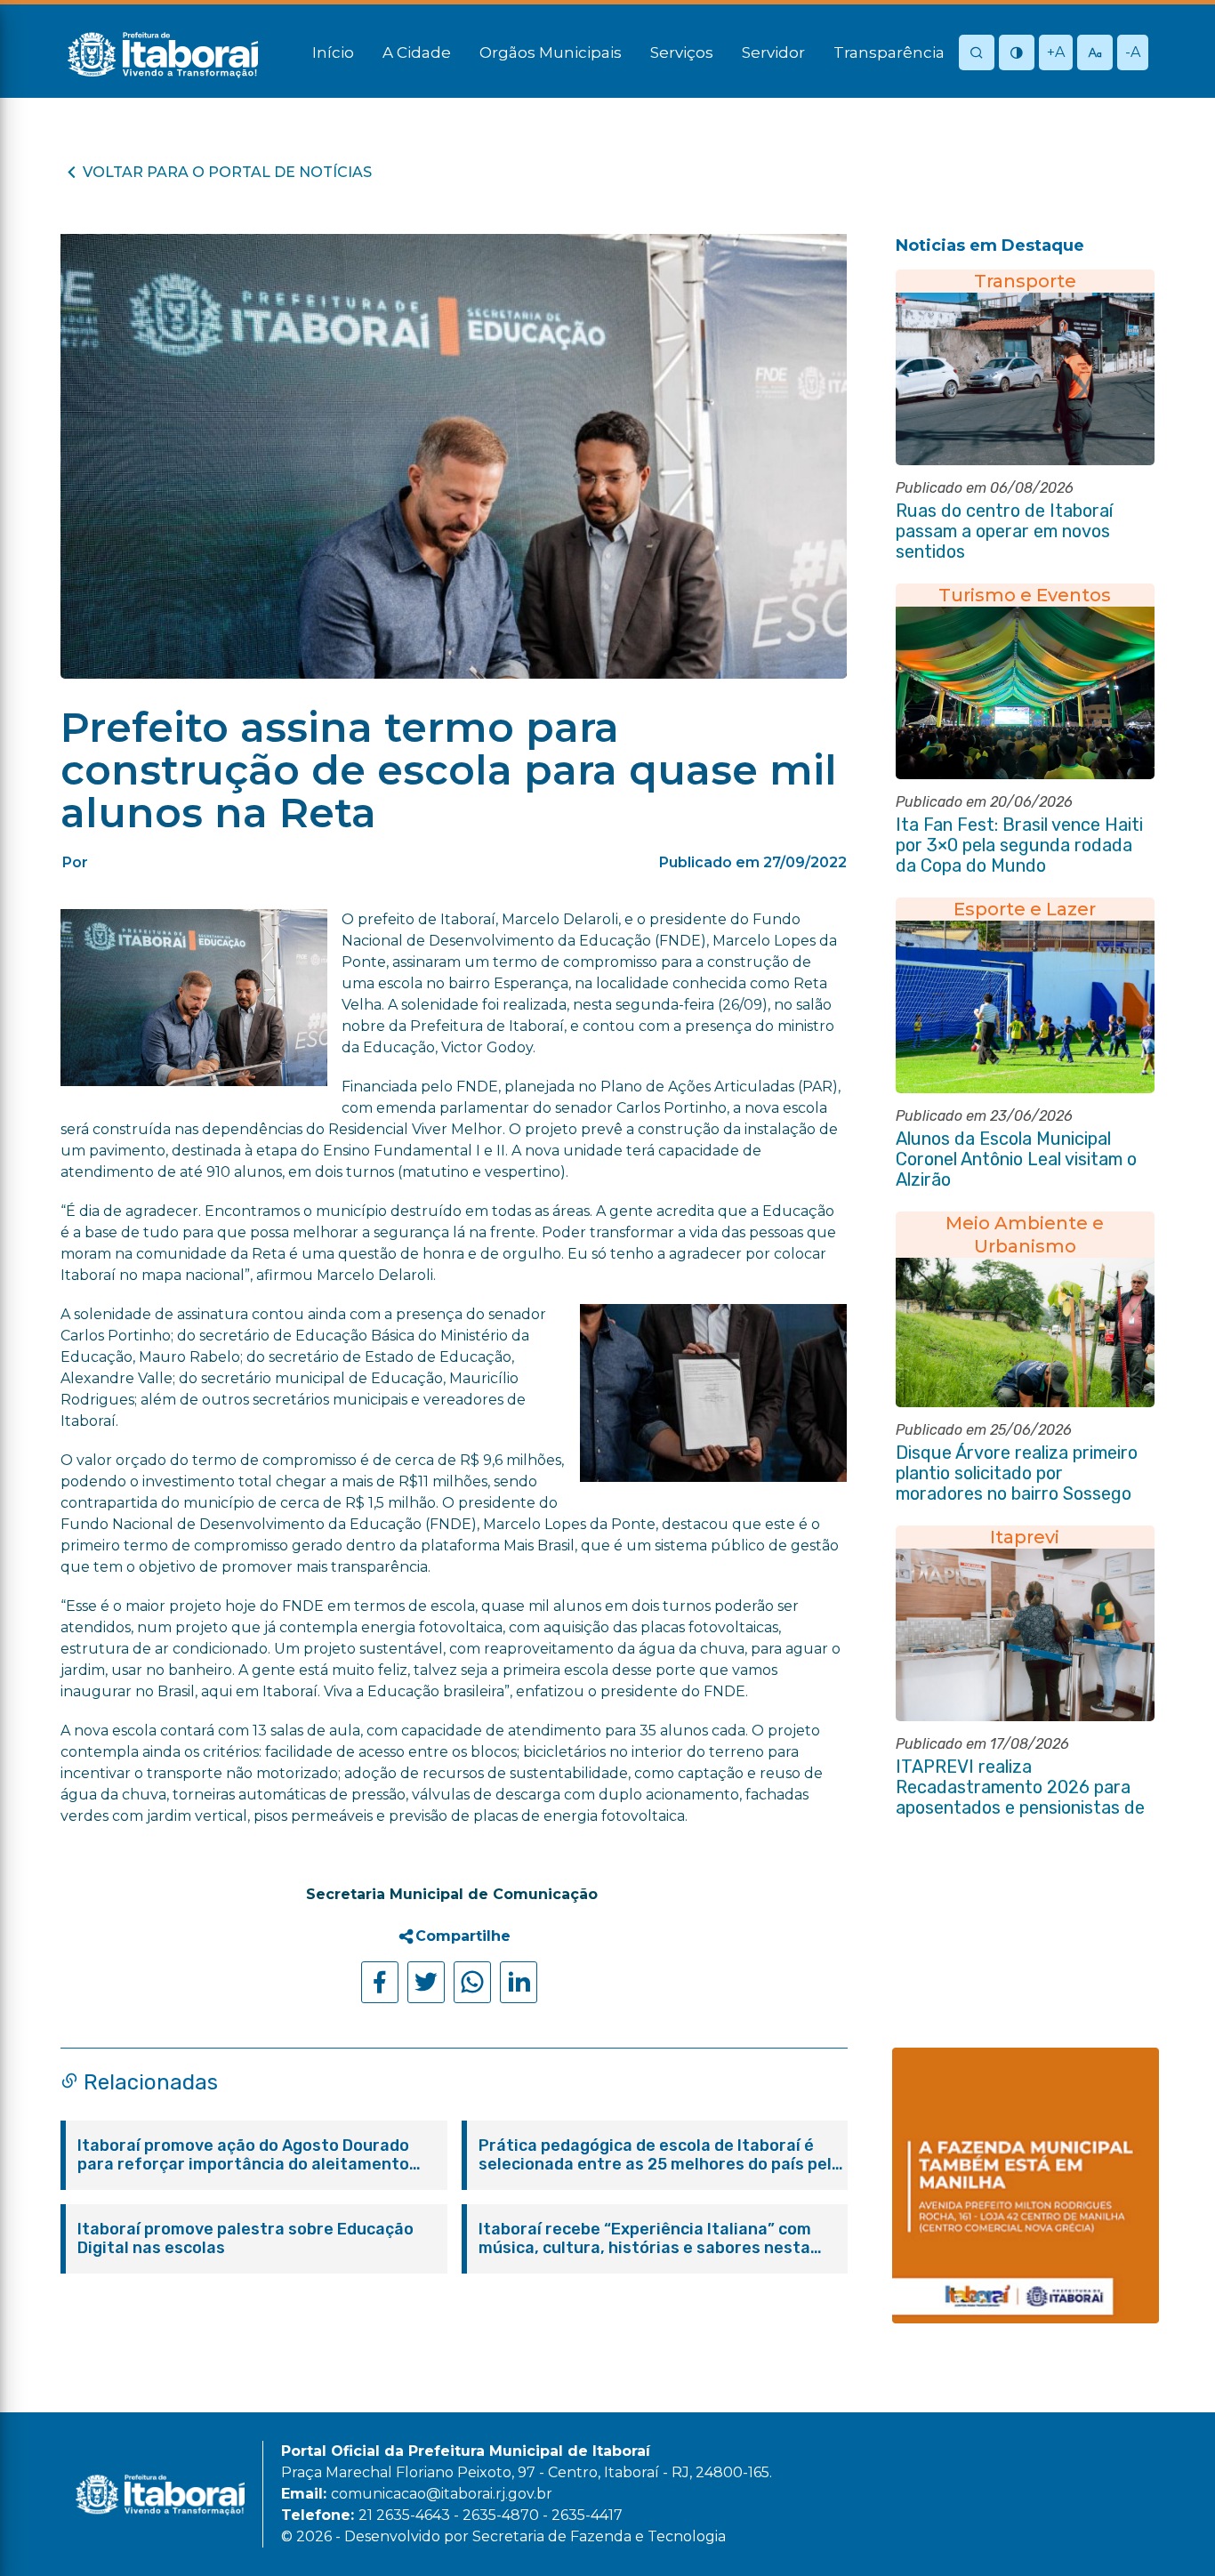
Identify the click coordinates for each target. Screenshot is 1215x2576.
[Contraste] (1017, 54)
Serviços (682, 52)
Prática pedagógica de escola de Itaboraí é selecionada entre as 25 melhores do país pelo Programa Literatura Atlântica (660, 2155)
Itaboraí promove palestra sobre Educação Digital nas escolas (245, 2239)
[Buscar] (977, 54)
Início (333, 52)
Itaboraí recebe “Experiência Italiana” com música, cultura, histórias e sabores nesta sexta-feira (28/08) (645, 2239)
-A (1133, 52)
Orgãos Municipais (551, 52)
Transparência (889, 52)
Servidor (773, 52)
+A (1056, 52)
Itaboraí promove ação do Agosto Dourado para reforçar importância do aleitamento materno (243, 2155)
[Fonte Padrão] (1095, 54)
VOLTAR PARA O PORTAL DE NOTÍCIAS (227, 172)
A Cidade (417, 52)
